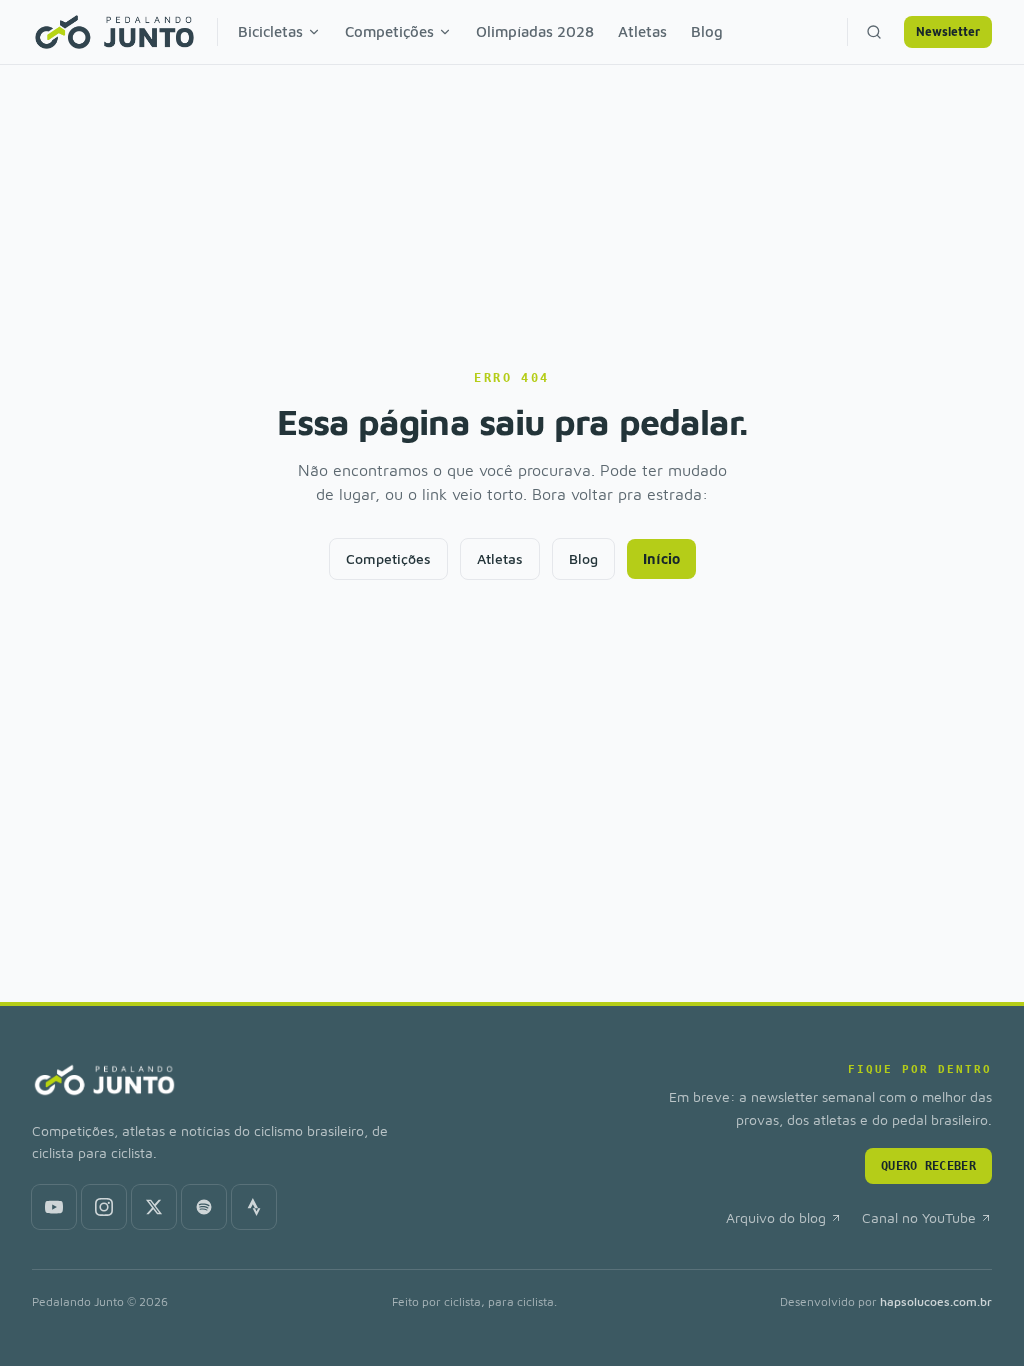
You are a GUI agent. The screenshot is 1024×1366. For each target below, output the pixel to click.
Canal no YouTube (919, 1217)
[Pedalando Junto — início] (114, 32)
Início (661, 558)
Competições (389, 31)
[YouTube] (54, 1207)
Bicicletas (270, 31)
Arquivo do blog (776, 1217)
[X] (154, 1207)
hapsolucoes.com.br (936, 1301)
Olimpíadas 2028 (535, 31)
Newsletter (948, 31)
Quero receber (928, 1166)
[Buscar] (874, 32)
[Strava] (254, 1207)
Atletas (642, 31)
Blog (707, 31)
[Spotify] (204, 1207)
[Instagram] (104, 1207)
